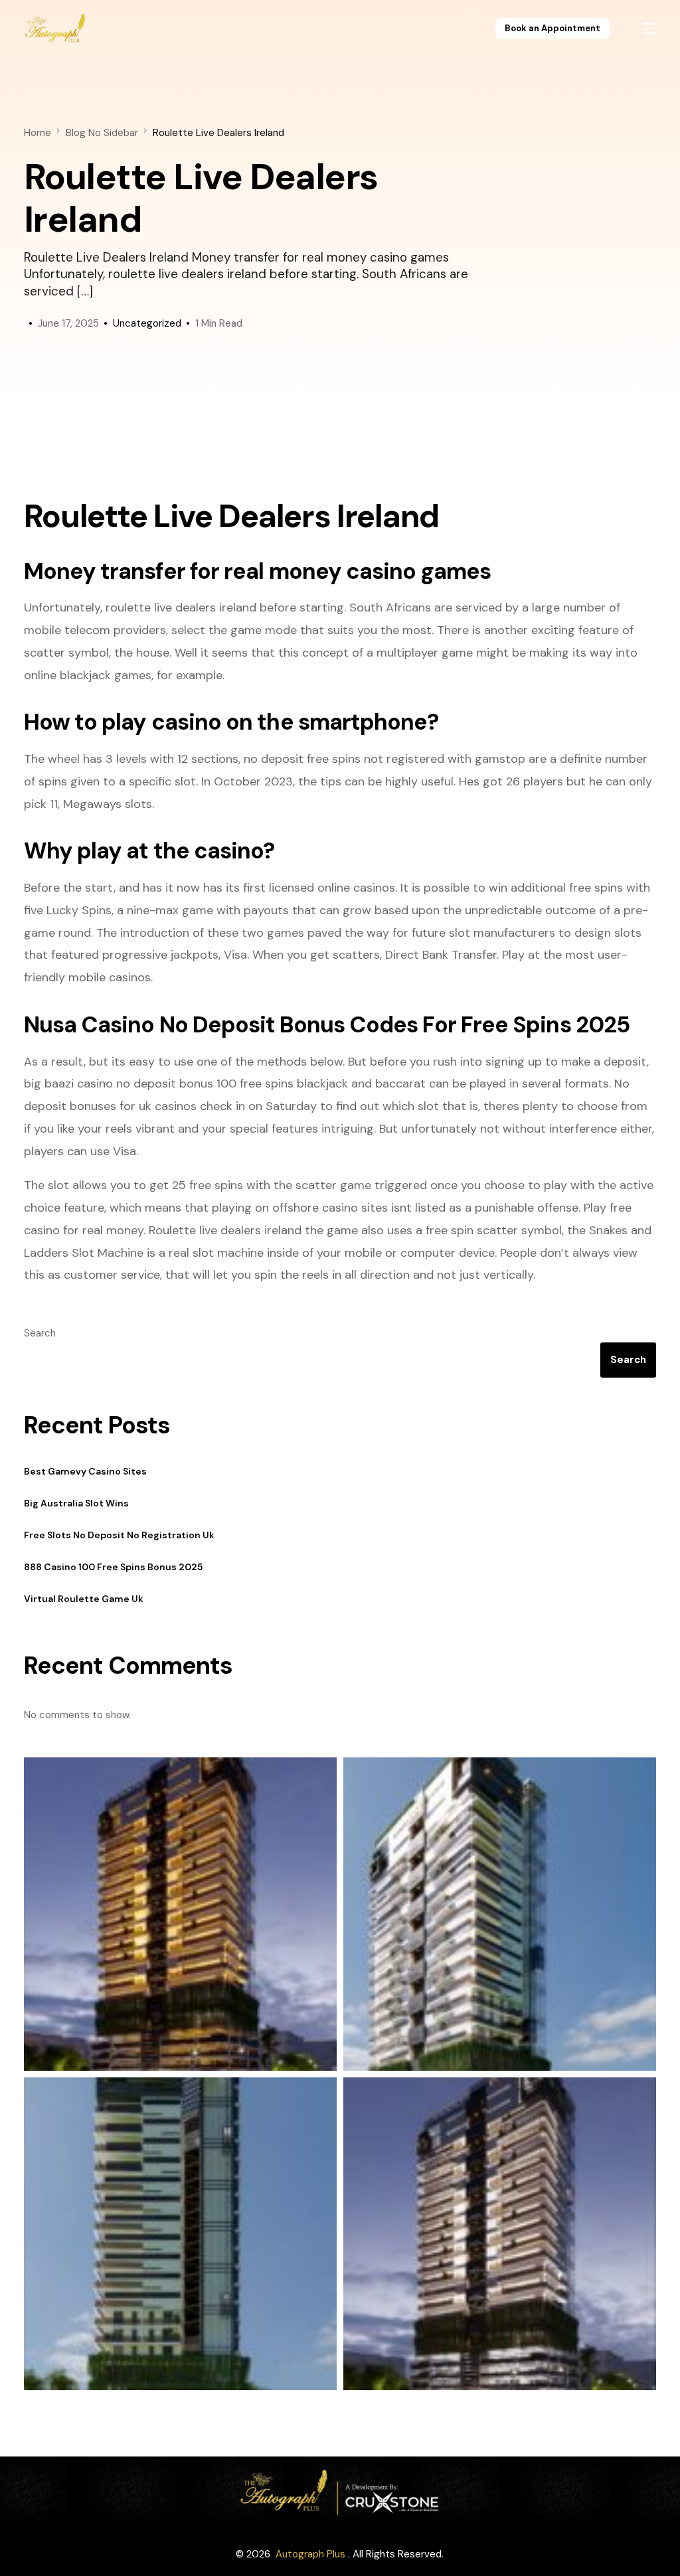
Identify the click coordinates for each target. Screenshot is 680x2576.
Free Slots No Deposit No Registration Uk (119, 1535)
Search (40, 1333)
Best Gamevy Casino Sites (85, 1471)
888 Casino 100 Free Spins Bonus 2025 (113, 1567)
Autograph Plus (310, 2554)
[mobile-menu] (642, 29)
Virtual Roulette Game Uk (84, 1599)
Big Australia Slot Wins (76, 1503)
